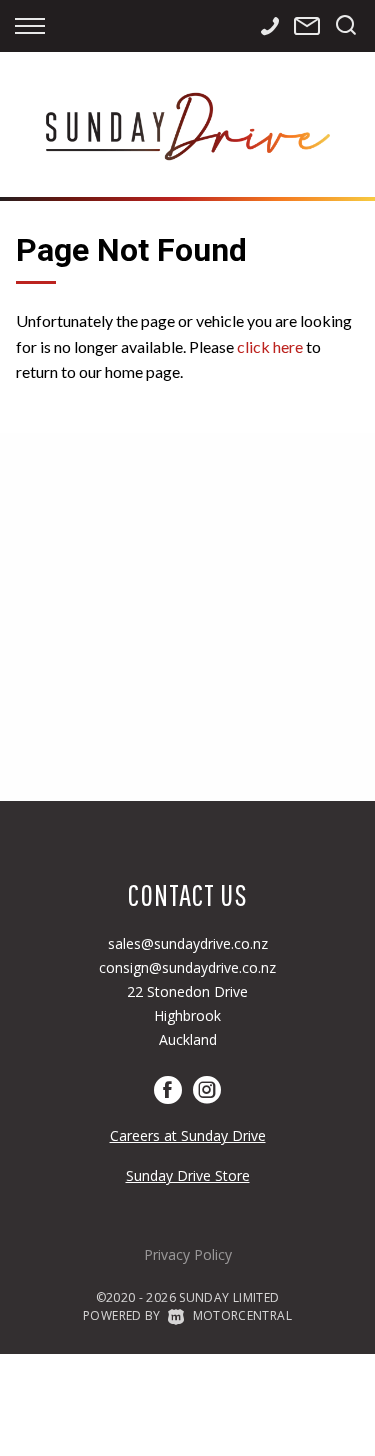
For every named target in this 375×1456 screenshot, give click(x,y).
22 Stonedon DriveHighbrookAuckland (187, 1015)
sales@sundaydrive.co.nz (188, 943)
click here (270, 346)
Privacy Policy (188, 1254)
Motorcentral (242, 1315)
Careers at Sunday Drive (188, 1135)
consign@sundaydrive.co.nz (187, 967)
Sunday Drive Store (188, 1175)
